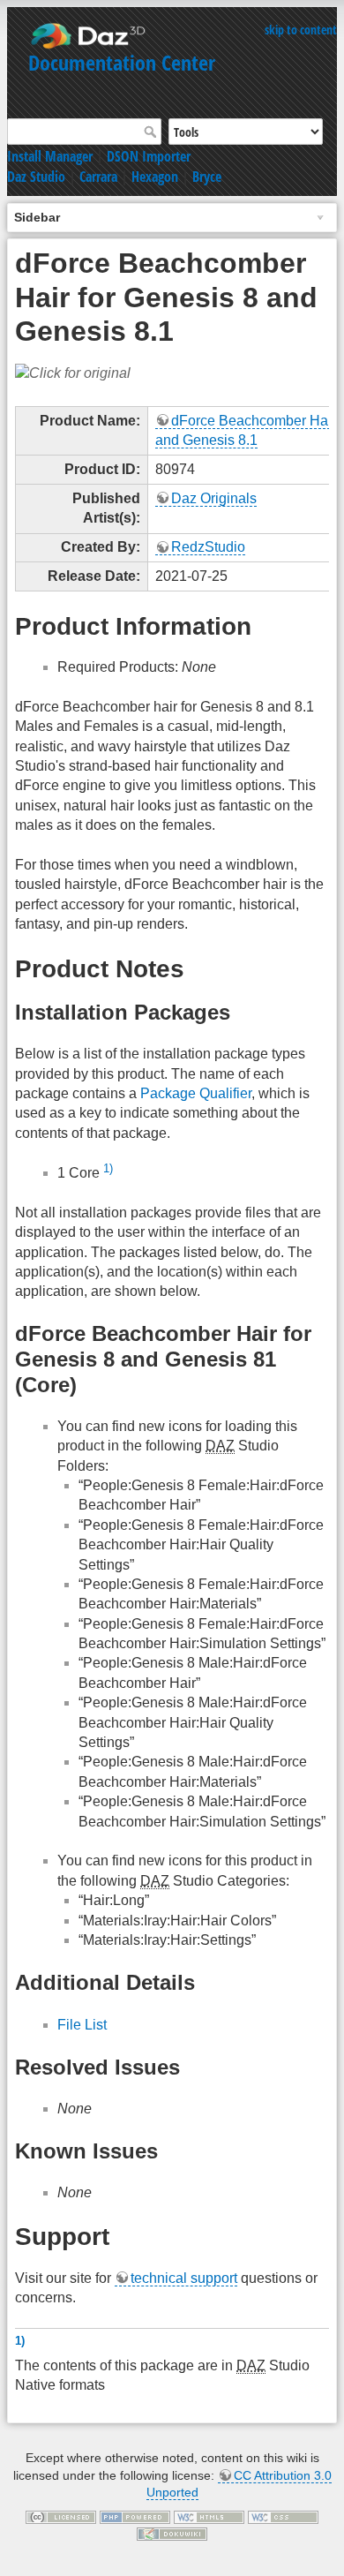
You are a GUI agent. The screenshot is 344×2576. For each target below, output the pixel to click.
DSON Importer (149, 156)
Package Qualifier (196, 1093)
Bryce (207, 177)
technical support (184, 2278)
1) (108, 1168)
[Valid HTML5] (209, 2516)
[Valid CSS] (283, 2516)
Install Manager (50, 156)
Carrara (98, 177)
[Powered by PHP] (135, 2516)
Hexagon (155, 177)
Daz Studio (36, 177)
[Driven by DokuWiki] (172, 2533)
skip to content (301, 30)
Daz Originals (214, 498)
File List (82, 2025)
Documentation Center (122, 62)
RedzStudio (208, 547)
